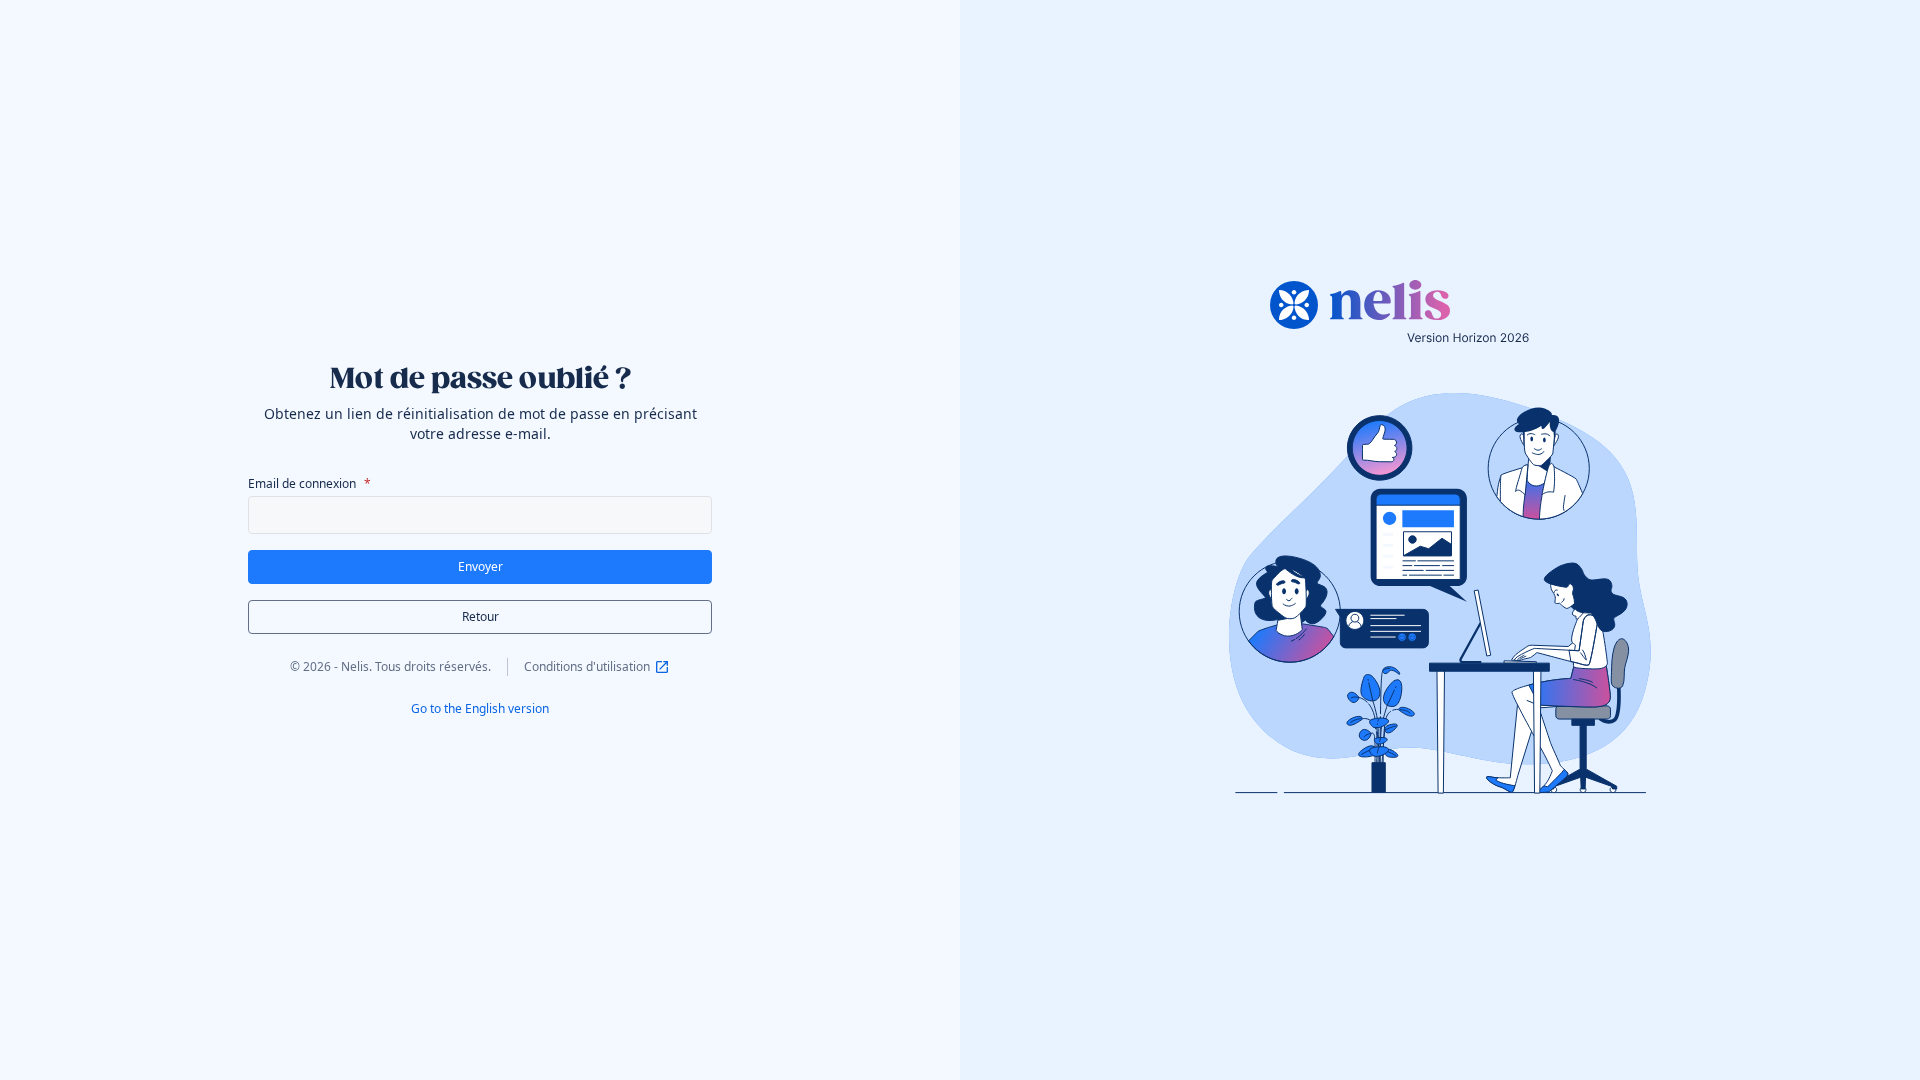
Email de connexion (302, 484)
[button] (480, 567)
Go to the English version (480, 708)
